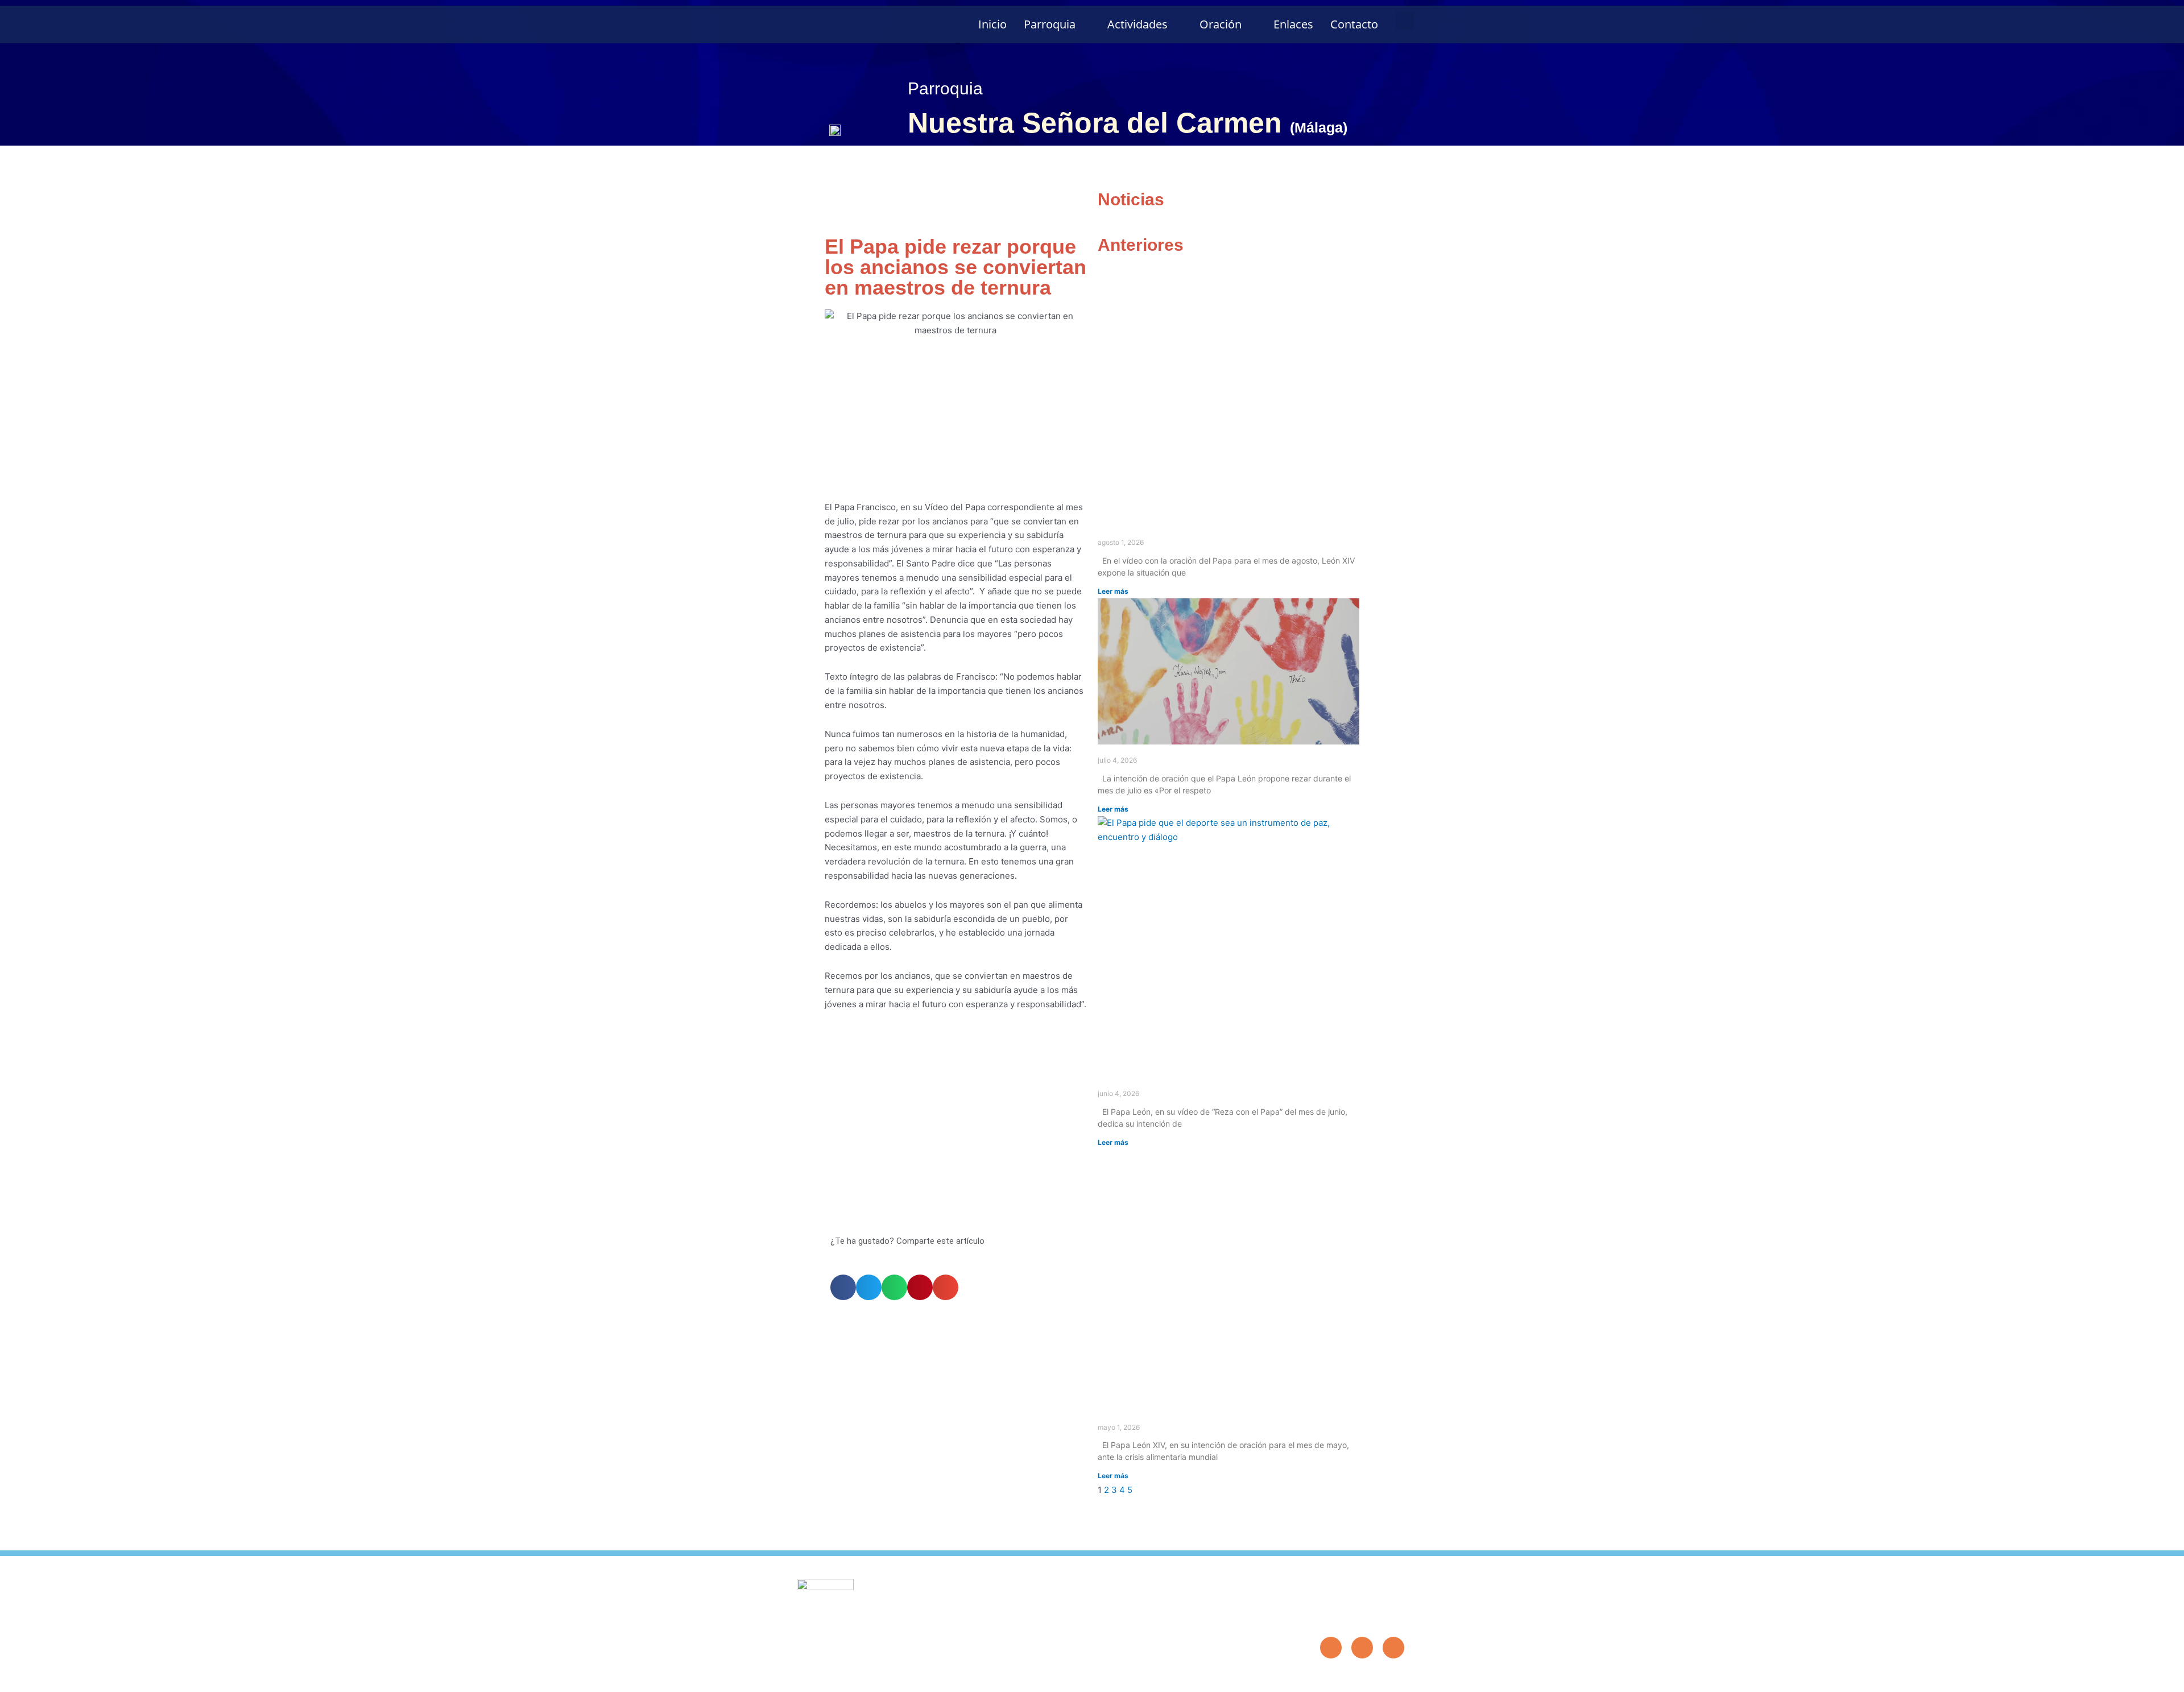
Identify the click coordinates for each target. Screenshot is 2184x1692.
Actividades (1137, 24)
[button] (1405, 21)
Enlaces (1293, 24)
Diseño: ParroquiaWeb (1370, 1677)
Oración (1221, 24)
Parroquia (1050, 24)
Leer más (1113, 591)
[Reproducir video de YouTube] (955, 1129)
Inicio (992, 24)
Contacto (1354, 24)
